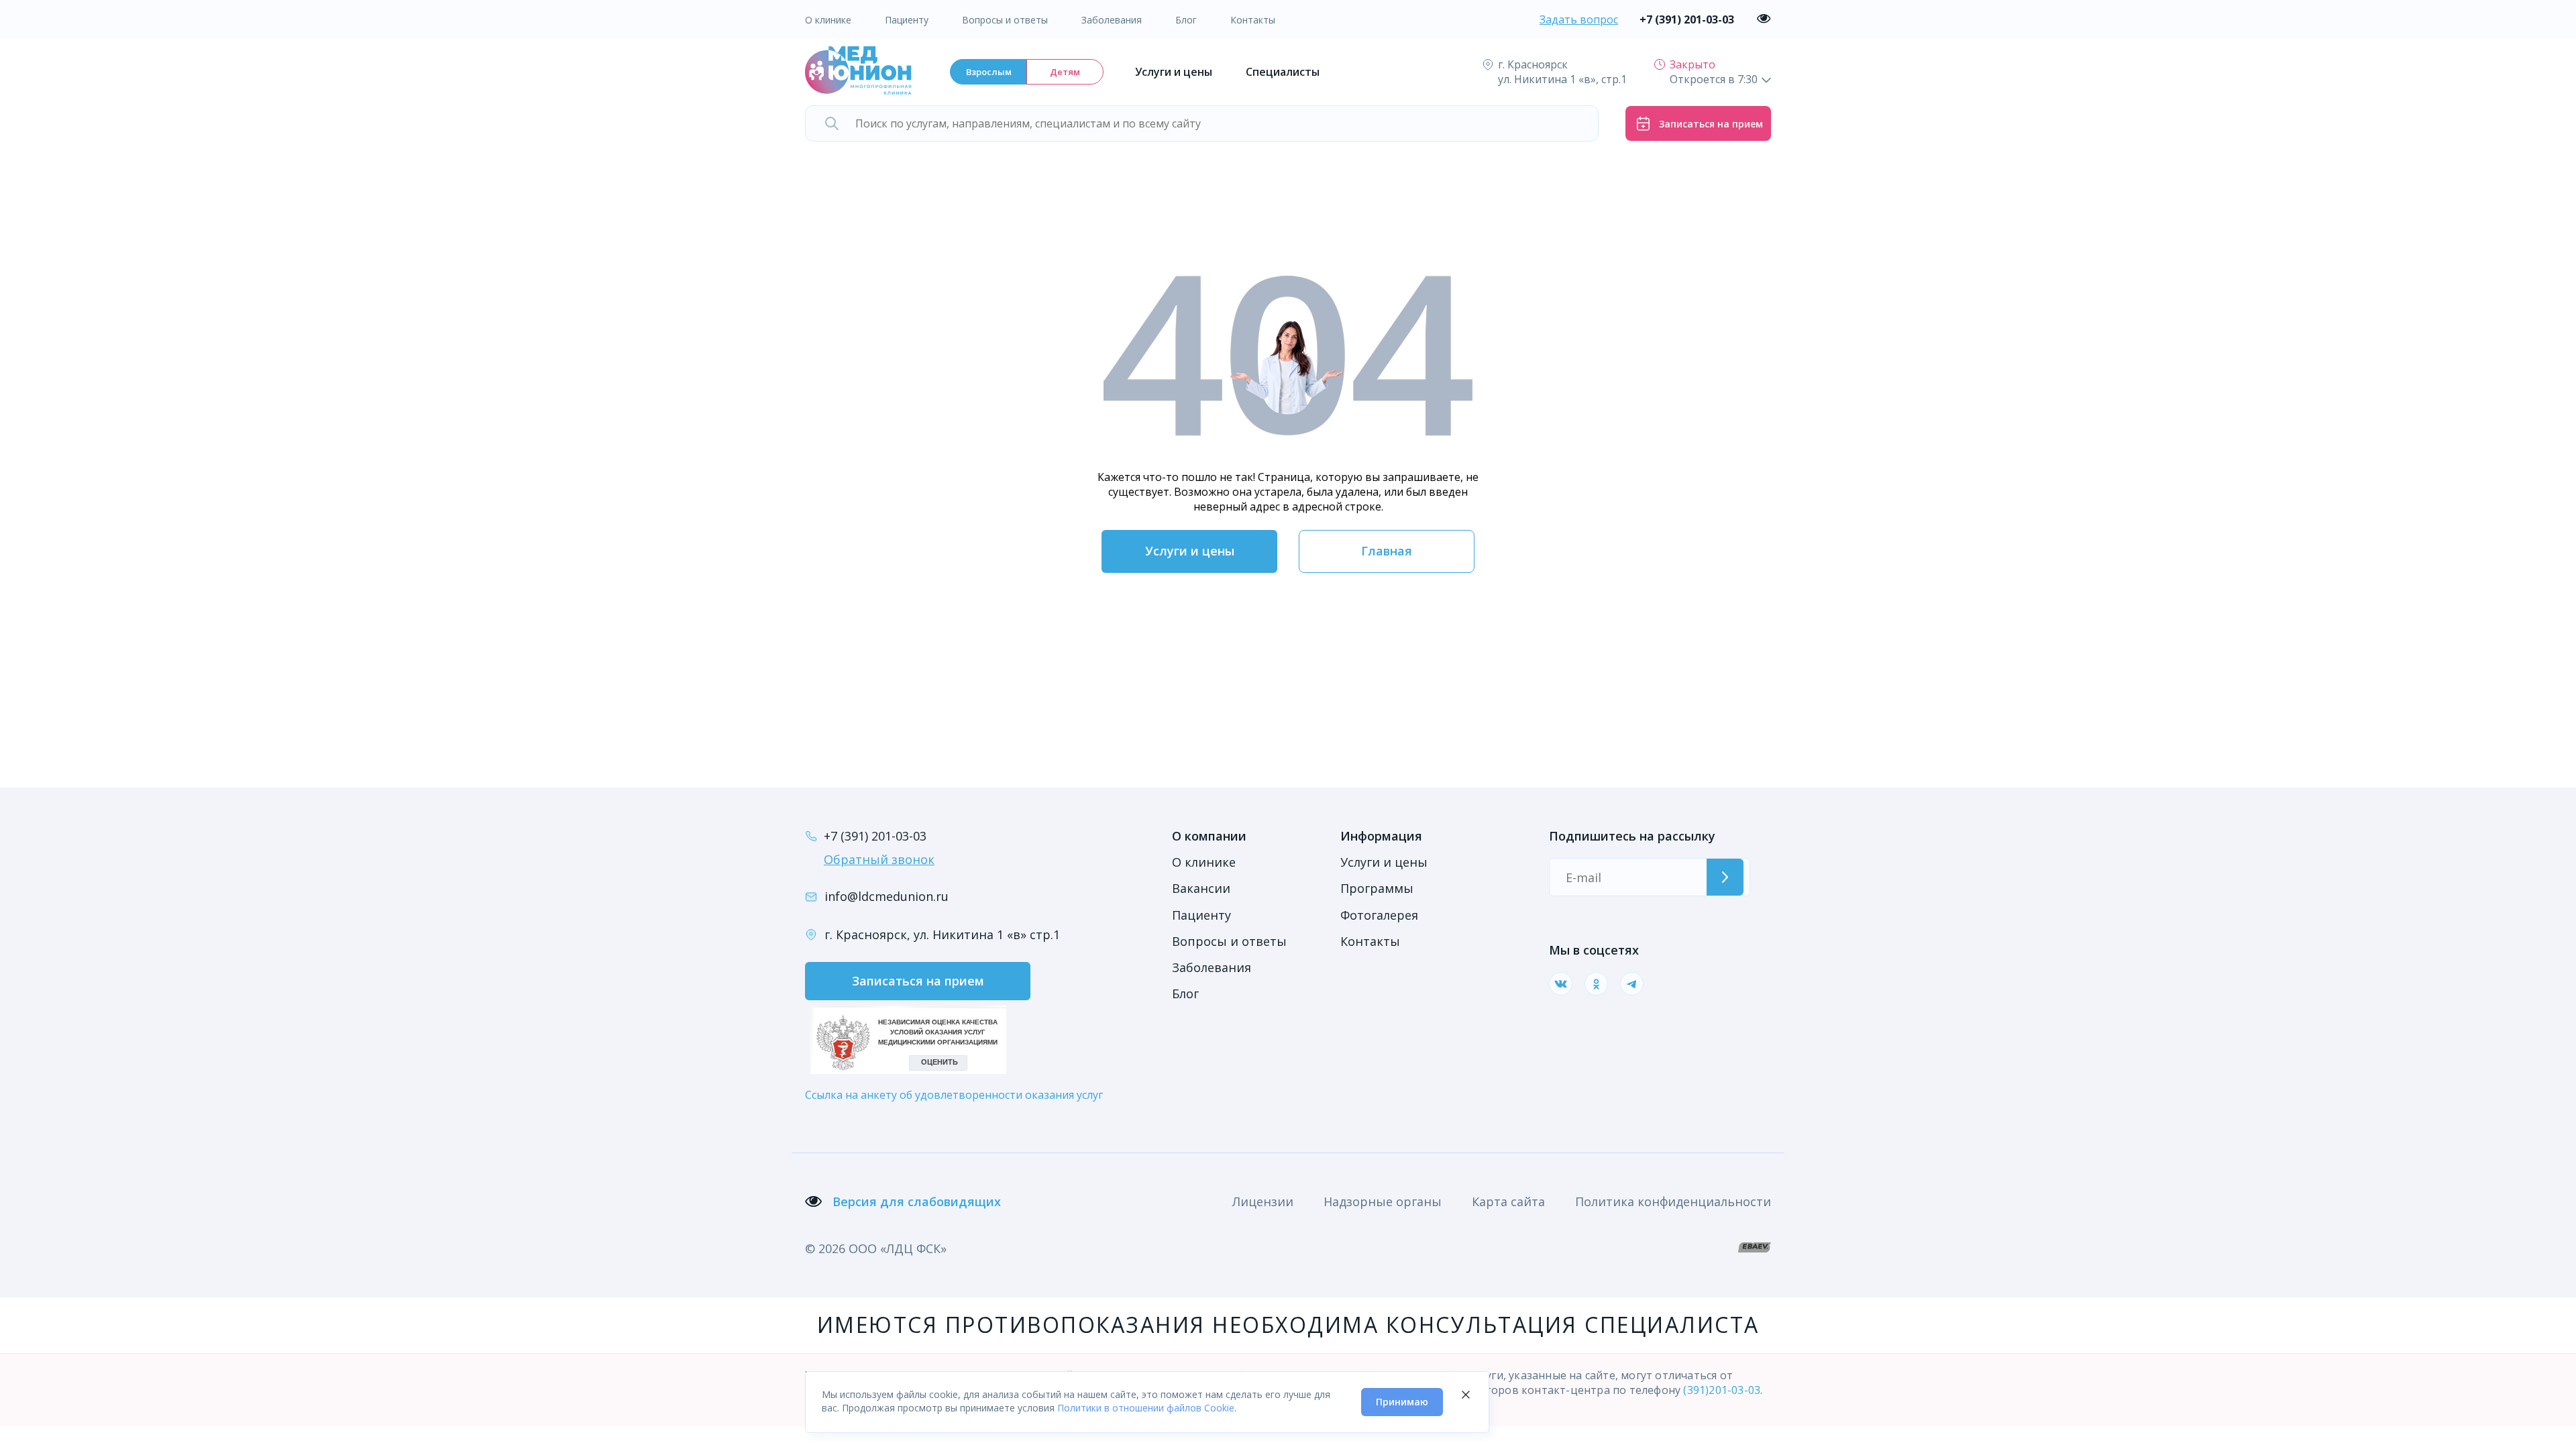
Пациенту (907, 20)
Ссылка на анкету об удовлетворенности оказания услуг (954, 1095)
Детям (1065, 72)
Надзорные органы (1383, 1201)
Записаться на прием (918, 981)
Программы (1377, 888)
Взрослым (989, 72)
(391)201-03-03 (1722, 1390)
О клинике (828, 20)
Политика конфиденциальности (1673, 1201)
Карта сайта (1508, 1201)
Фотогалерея (1379, 915)
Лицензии (1263, 1201)
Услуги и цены (1174, 72)
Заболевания (1112, 20)
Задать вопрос (1579, 19)
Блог (1186, 20)
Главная (1387, 551)
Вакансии (1201, 888)
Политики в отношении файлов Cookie (1146, 1408)
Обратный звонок (879, 859)
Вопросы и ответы (1005, 20)
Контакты (1253, 20)
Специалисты (1283, 72)
